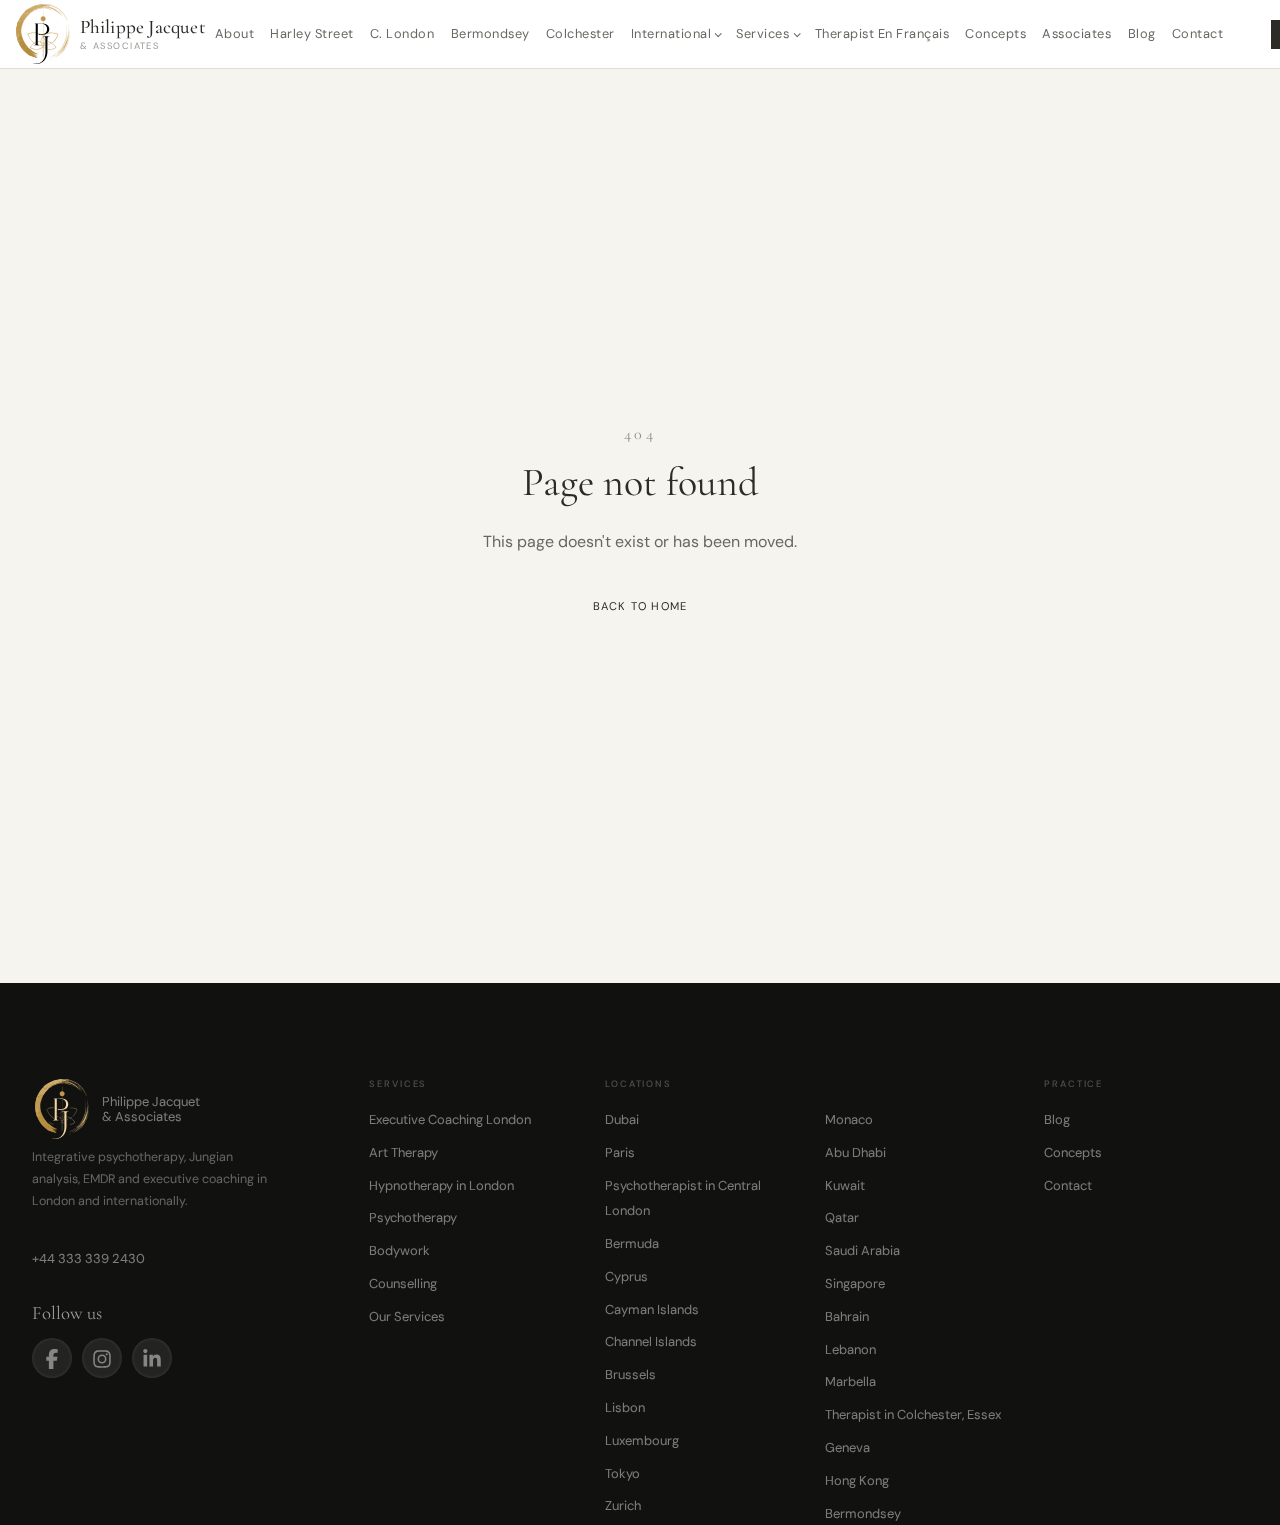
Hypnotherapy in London (441, 1185)
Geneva (847, 1447)
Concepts (995, 33)
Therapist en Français (882, 33)
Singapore (855, 1283)
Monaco (849, 1119)
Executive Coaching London (450, 1119)
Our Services (407, 1316)
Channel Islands (651, 1341)
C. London (402, 33)
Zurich (623, 1505)
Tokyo (622, 1473)
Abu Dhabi (855, 1152)
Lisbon (625, 1407)
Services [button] (762, 33)
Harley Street (312, 33)
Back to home (640, 606)
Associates (1076, 33)
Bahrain (847, 1316)
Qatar (842, 1217)
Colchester (580, 33)
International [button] (671, 33)
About (235, 33)
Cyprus (626, 1276)
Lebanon (850, 1349)
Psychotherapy (413, 1217)
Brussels (630, 1374)
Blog (1142, 33)
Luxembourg (642, 1440)
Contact (1198, 33)
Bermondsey (490, 33)
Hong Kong (857, 1480)
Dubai (622, 1119)
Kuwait (845, 1185)
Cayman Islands (652, 1309)
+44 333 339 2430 (88, 1258)
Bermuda (632, 1243)
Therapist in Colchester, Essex (913, 1414)
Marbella (850, 1381)
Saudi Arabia (862, 1250)
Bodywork (399, 1250)
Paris (620, 1152)
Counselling (403, 1283)
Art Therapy (403, 1152)
